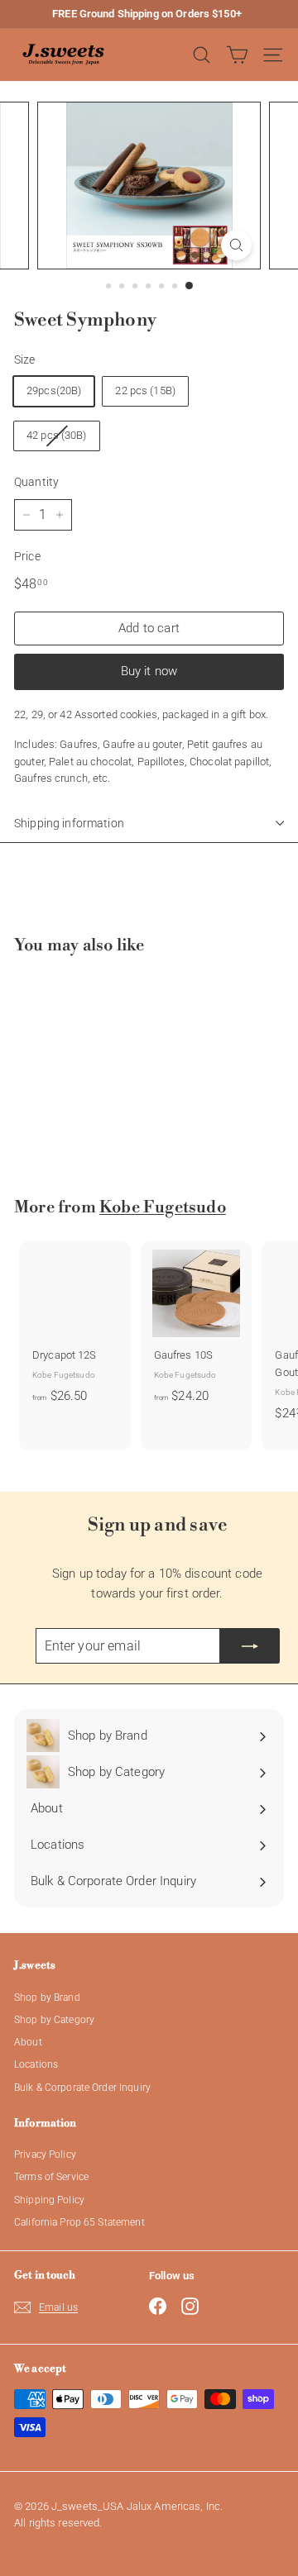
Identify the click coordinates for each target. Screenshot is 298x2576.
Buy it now (149, 671)
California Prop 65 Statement (79, 2222)
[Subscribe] (250, 1646)
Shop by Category (54, 2020)
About (28, 2042)
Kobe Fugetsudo (163, 1208)
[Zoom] (236, 245)
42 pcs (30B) (57, 435)
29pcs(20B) (54, 390)
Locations (36, 2064)
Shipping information (69, 823)
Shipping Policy (49, 2200)
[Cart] (237, 55)
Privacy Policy (45, 2155)
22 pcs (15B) (145, 390)
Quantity (36, 482)
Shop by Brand (47, 1997)
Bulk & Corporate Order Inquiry (82, 2088)
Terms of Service (51, 2177)
